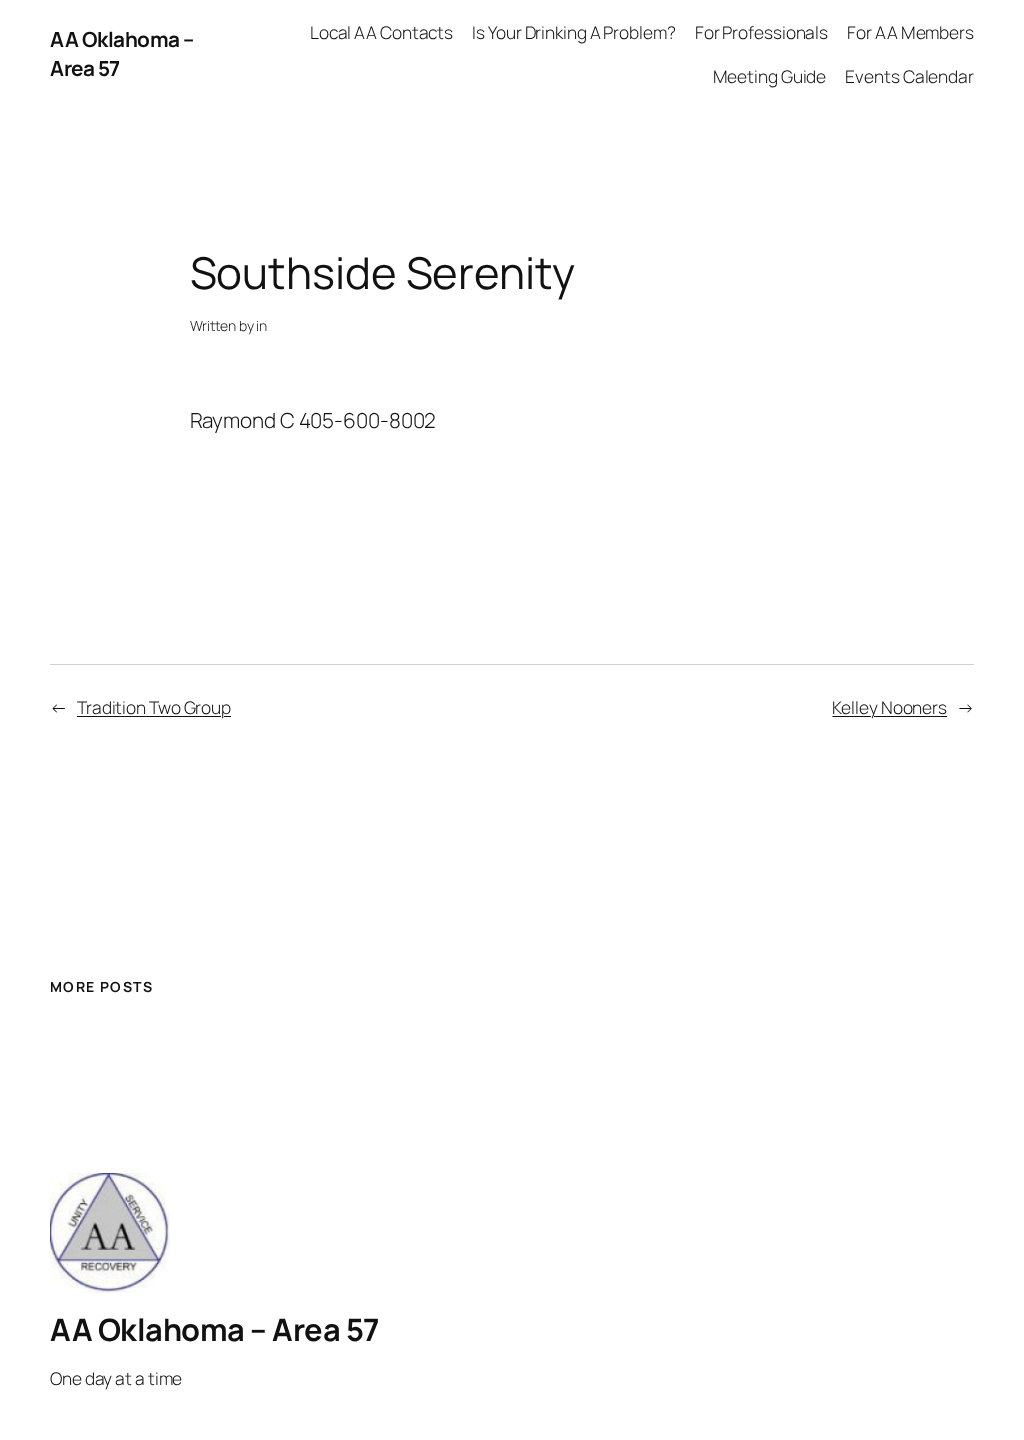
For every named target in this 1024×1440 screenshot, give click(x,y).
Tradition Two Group (154, 707)
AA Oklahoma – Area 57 (214, 1329)
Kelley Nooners (889, 707)
